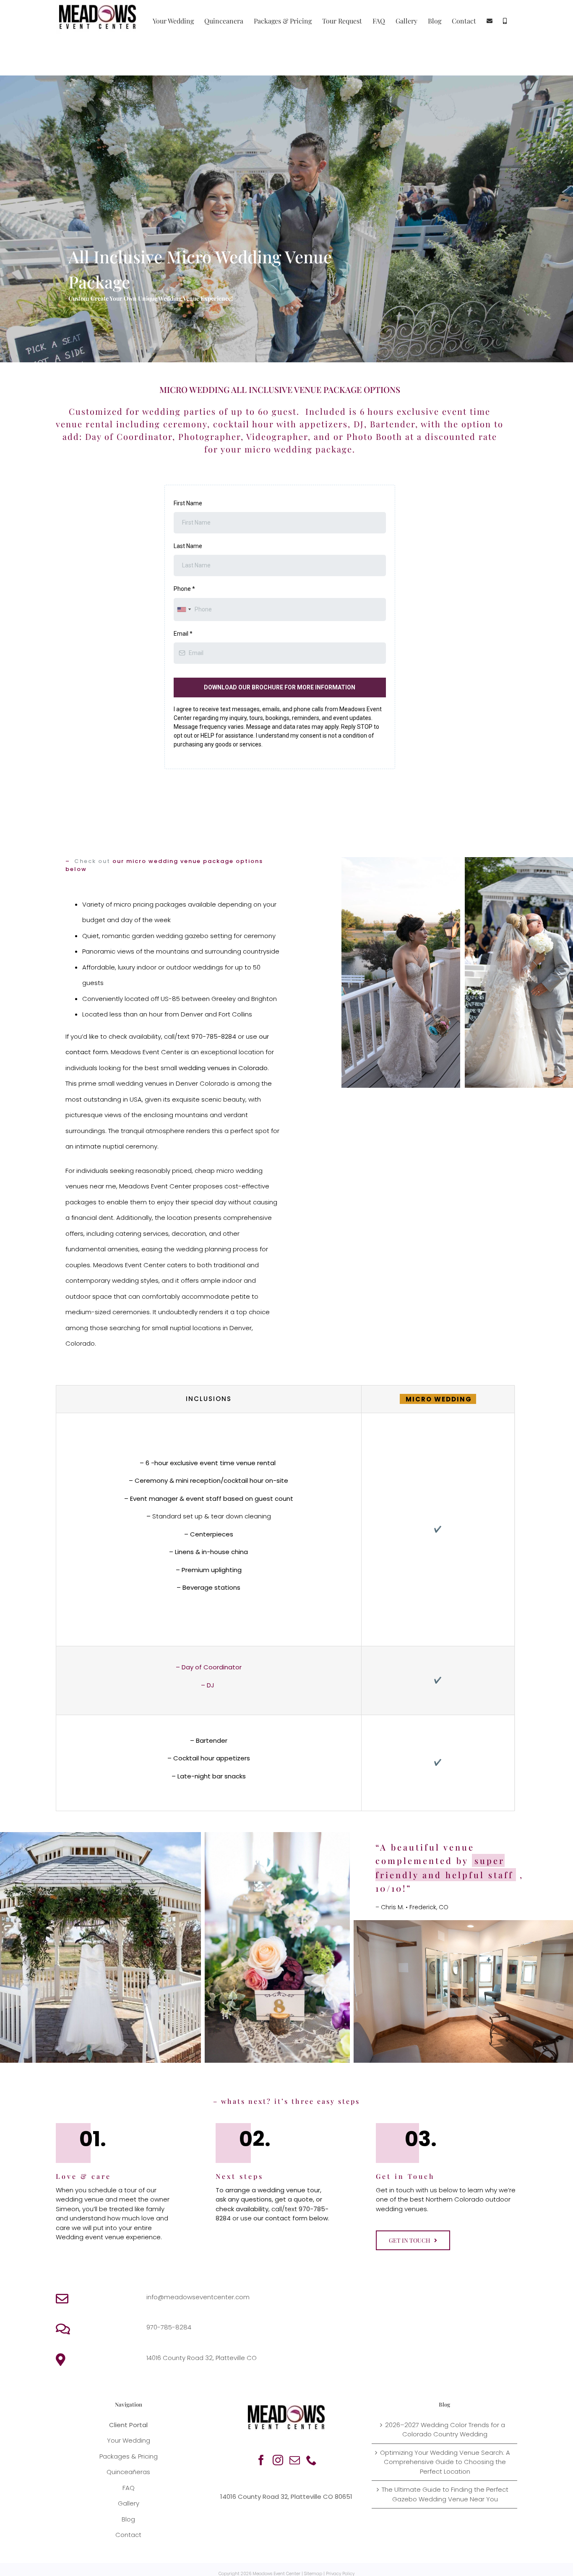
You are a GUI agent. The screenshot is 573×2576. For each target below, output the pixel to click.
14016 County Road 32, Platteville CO (202, 2358)
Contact (128, 2535)
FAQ (129, 2488)
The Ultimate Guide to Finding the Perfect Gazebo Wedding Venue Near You (445, 2494)
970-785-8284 (169, 2327)
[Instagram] (278, 2460)
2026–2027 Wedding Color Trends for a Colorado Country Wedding (445, 2430)
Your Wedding (129, 2440)
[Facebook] (261, 2460)
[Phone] (311, 2460)
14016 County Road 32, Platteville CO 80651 (286, 2497)
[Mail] (295, 2460)
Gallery (129, 2503)
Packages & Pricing (129, 2456)
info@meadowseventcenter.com (198, 2297)
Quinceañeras (128, 2472)
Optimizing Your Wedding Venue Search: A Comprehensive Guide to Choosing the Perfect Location (445, 2462)
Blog (128, 2519)
